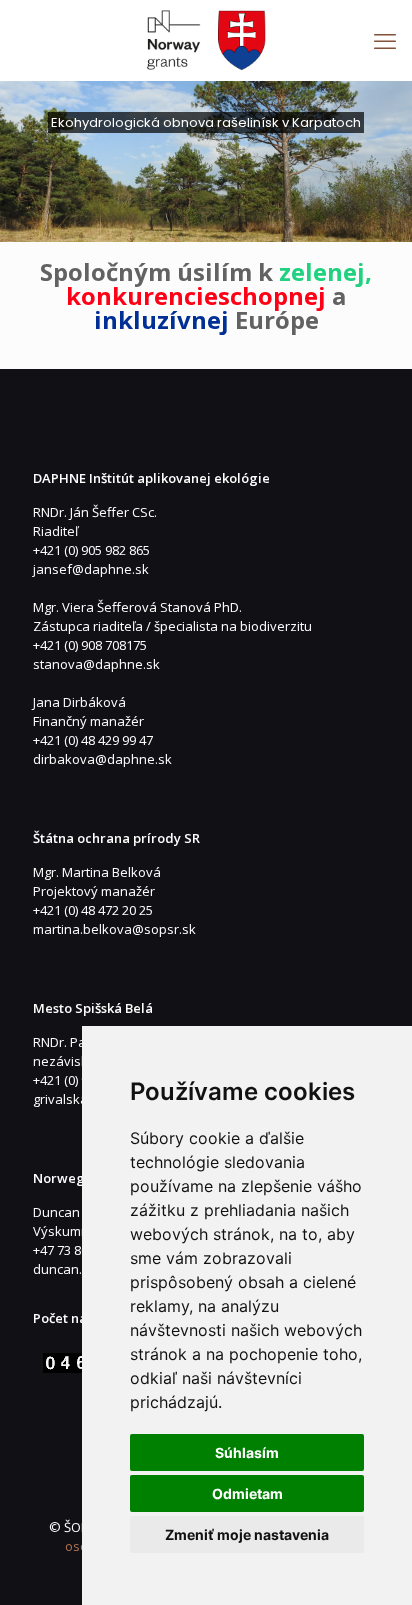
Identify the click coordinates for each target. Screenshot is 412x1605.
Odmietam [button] (247, 1493)
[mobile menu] (385, 40)
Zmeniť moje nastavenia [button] (247, 1534)
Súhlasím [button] (247, 1452)
